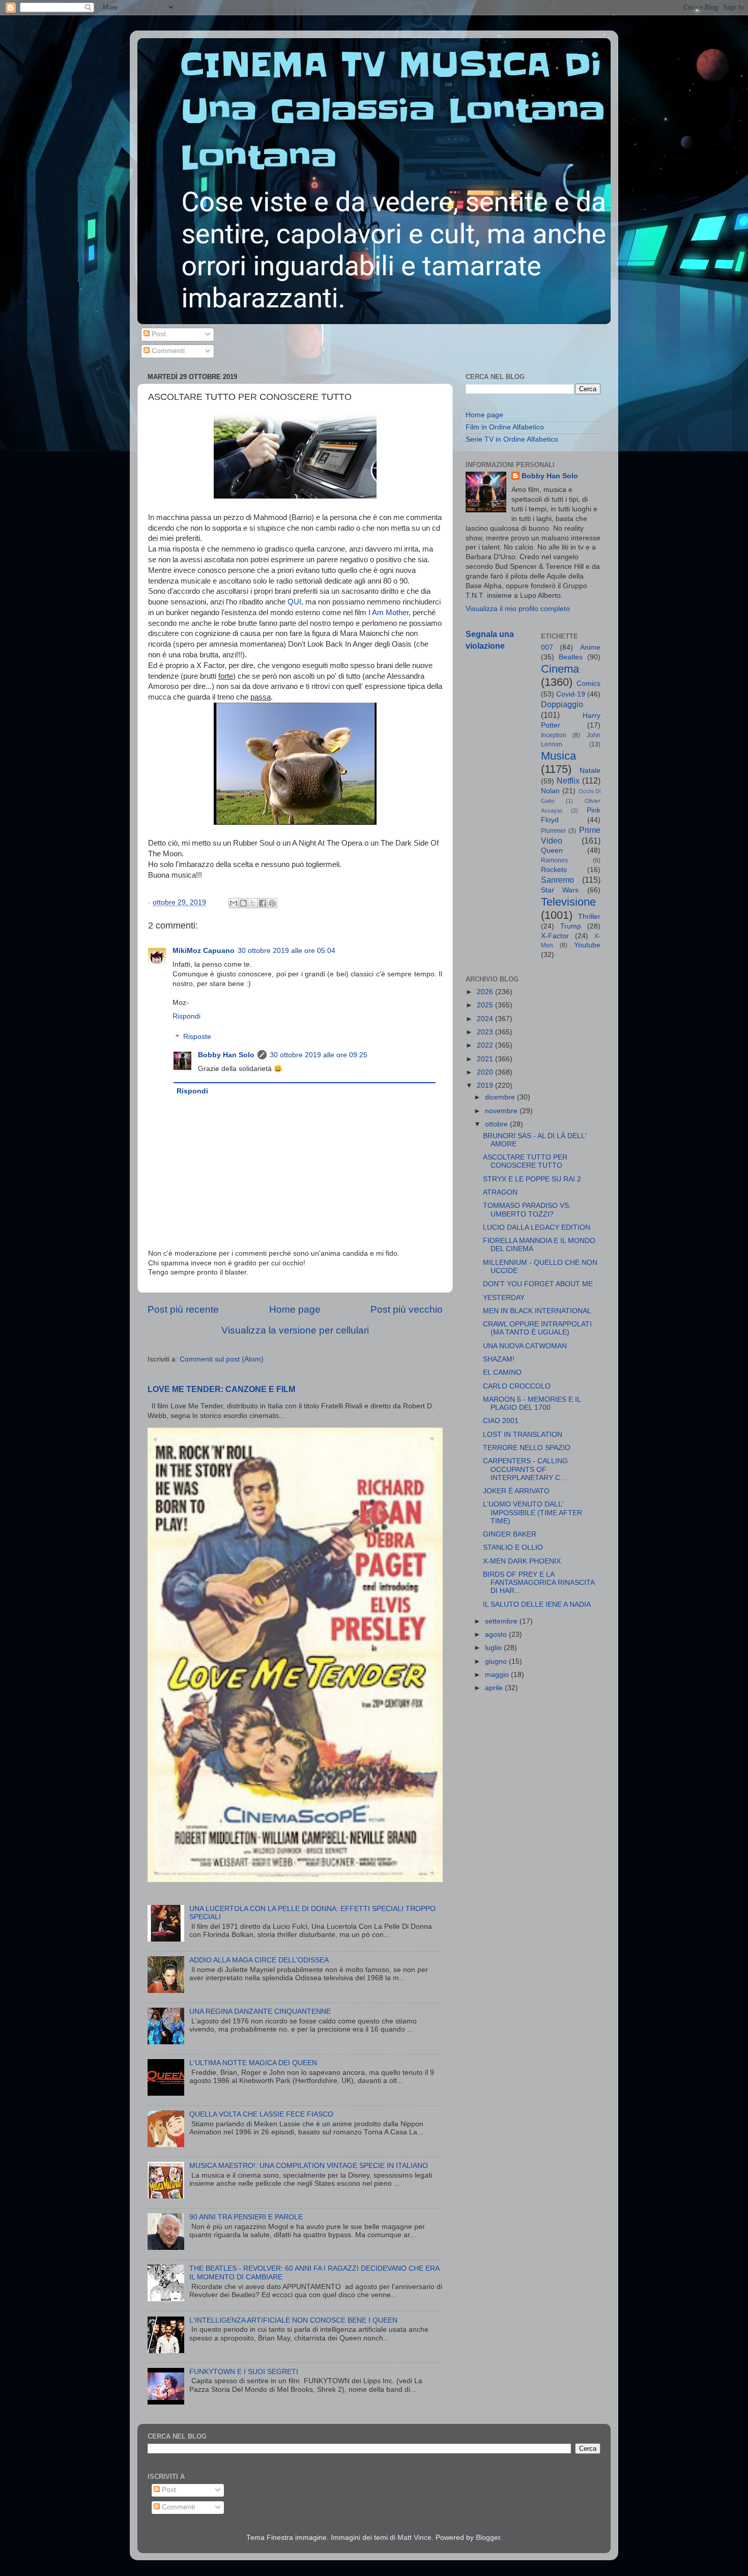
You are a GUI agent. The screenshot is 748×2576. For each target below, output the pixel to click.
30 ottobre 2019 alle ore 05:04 (286, 951)
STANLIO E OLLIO (513, 1547)
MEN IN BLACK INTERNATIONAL (537, 1311)
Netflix (568, 780)
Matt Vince (414, 2538)
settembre (502, 1621)
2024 (486, 1019)
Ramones (554, 860)
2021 (486, 1059)
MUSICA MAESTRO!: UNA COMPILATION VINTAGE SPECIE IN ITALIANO (309, 2166)
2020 (486, 1072)
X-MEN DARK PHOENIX (522, 1561)
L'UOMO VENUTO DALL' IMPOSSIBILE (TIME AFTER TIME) (533, 1512)
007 (547, 647)
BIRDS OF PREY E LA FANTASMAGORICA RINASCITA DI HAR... (539, 1583)
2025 (486, 1005)
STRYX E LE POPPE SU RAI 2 (532, 1179)
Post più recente (183, 1309)
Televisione (568, 902)
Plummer (553, 831)
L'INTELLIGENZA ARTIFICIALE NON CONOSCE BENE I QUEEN (293, 2320)
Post (158, 334)
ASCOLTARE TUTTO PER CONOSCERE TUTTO (525, 1161)
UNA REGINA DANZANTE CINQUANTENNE (260, 2011)
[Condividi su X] (253, 903)
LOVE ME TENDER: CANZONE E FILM (221, 1389)
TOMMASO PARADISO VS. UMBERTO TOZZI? (527, 1210)
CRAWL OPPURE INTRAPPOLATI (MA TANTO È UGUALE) (537, 1328)
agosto (497, 1634)
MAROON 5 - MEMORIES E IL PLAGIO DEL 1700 (532, 1403)
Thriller (589, 917)
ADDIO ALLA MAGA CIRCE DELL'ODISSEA (259, 1960)
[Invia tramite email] (234, 903)
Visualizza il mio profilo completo (518, 609)
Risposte (197, 1037)
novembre (502, 1111)
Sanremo (557, 880)
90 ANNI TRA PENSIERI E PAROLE (246, 2217)
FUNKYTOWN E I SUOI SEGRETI (244, 2372)
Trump (571, 926)
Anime (590, 647)
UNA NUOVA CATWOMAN (525, 1346)
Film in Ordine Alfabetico (505, 427)
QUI (294, 602)
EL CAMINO (502, 1372)
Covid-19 (571, 694)
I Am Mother (389, 613)
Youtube (587, 945)
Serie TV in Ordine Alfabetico (512, 439)
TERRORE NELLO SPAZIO (527, 1448)
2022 (486, 1045)
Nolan (550, 791)
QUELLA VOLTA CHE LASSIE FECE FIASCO (261, 2114)
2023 (486, 1032)
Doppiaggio (562, 704)
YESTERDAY (504, 1298)
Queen (552, 850)
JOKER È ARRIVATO (516, 1491)
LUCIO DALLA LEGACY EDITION (537, 1227)
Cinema (560, 669)
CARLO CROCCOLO (517, 1386)
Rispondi (186, 1016)
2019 (486, 1086)
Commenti (167, 351)
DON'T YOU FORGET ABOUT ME (538, 1284)
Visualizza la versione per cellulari (295, 1330)
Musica (558, 756)
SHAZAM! (499, 1359)
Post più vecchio (407, 1309)
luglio (494, 1648)
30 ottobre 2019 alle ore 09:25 (319, 1055)
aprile (495, 1688)
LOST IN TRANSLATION (523, 1435)
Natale (590, 771)
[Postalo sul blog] (243, 903)
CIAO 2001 (501, 1421)
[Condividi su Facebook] (263, 903)
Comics (588, 684)
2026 (486, 992)
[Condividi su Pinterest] (272, 903)
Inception (554, 735)
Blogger (488, 2538)
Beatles (571, 657)
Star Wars (560, 890)
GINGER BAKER (510, 1534)
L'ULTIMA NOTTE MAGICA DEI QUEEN (253, 2063)
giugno (497, 1661)
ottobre (497, 1124)
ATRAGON (500, 1192)
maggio (498, 1675)
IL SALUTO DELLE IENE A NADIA (537, 1604)
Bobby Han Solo (226, 1055)
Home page (295, 1309)
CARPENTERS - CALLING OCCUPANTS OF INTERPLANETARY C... (525, 1469)
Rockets (554, 870)
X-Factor (555, 936)
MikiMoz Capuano (204, 951)
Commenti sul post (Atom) (222, 1359)
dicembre (501, 1097)
